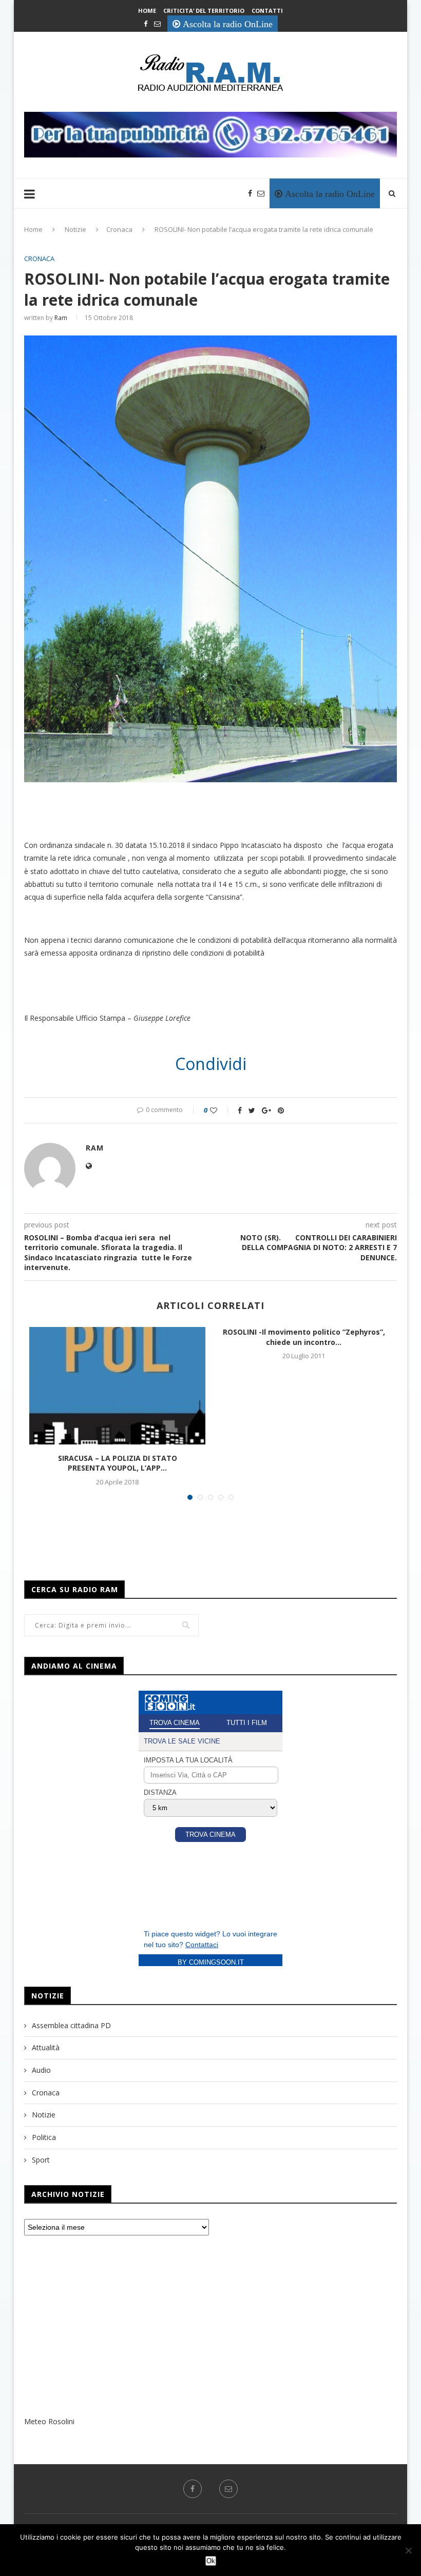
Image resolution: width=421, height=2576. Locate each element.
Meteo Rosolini (49, 2421)
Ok (211, 2561)
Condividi (211, 1064)
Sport (41, 2160)
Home (147, 11)
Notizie (75, 229)
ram (61, 318)
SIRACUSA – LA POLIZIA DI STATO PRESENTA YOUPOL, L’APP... (118, 1463)
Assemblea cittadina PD (71, 2025)
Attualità (46, 2047)
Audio (41, 2070)
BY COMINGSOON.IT (211, 1962)
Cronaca (119, 229)
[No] (408, 2550)
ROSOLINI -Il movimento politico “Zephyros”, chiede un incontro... (304, 1337)
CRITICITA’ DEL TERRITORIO (204, 11)
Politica (44, 2137)
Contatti (267, 11)
